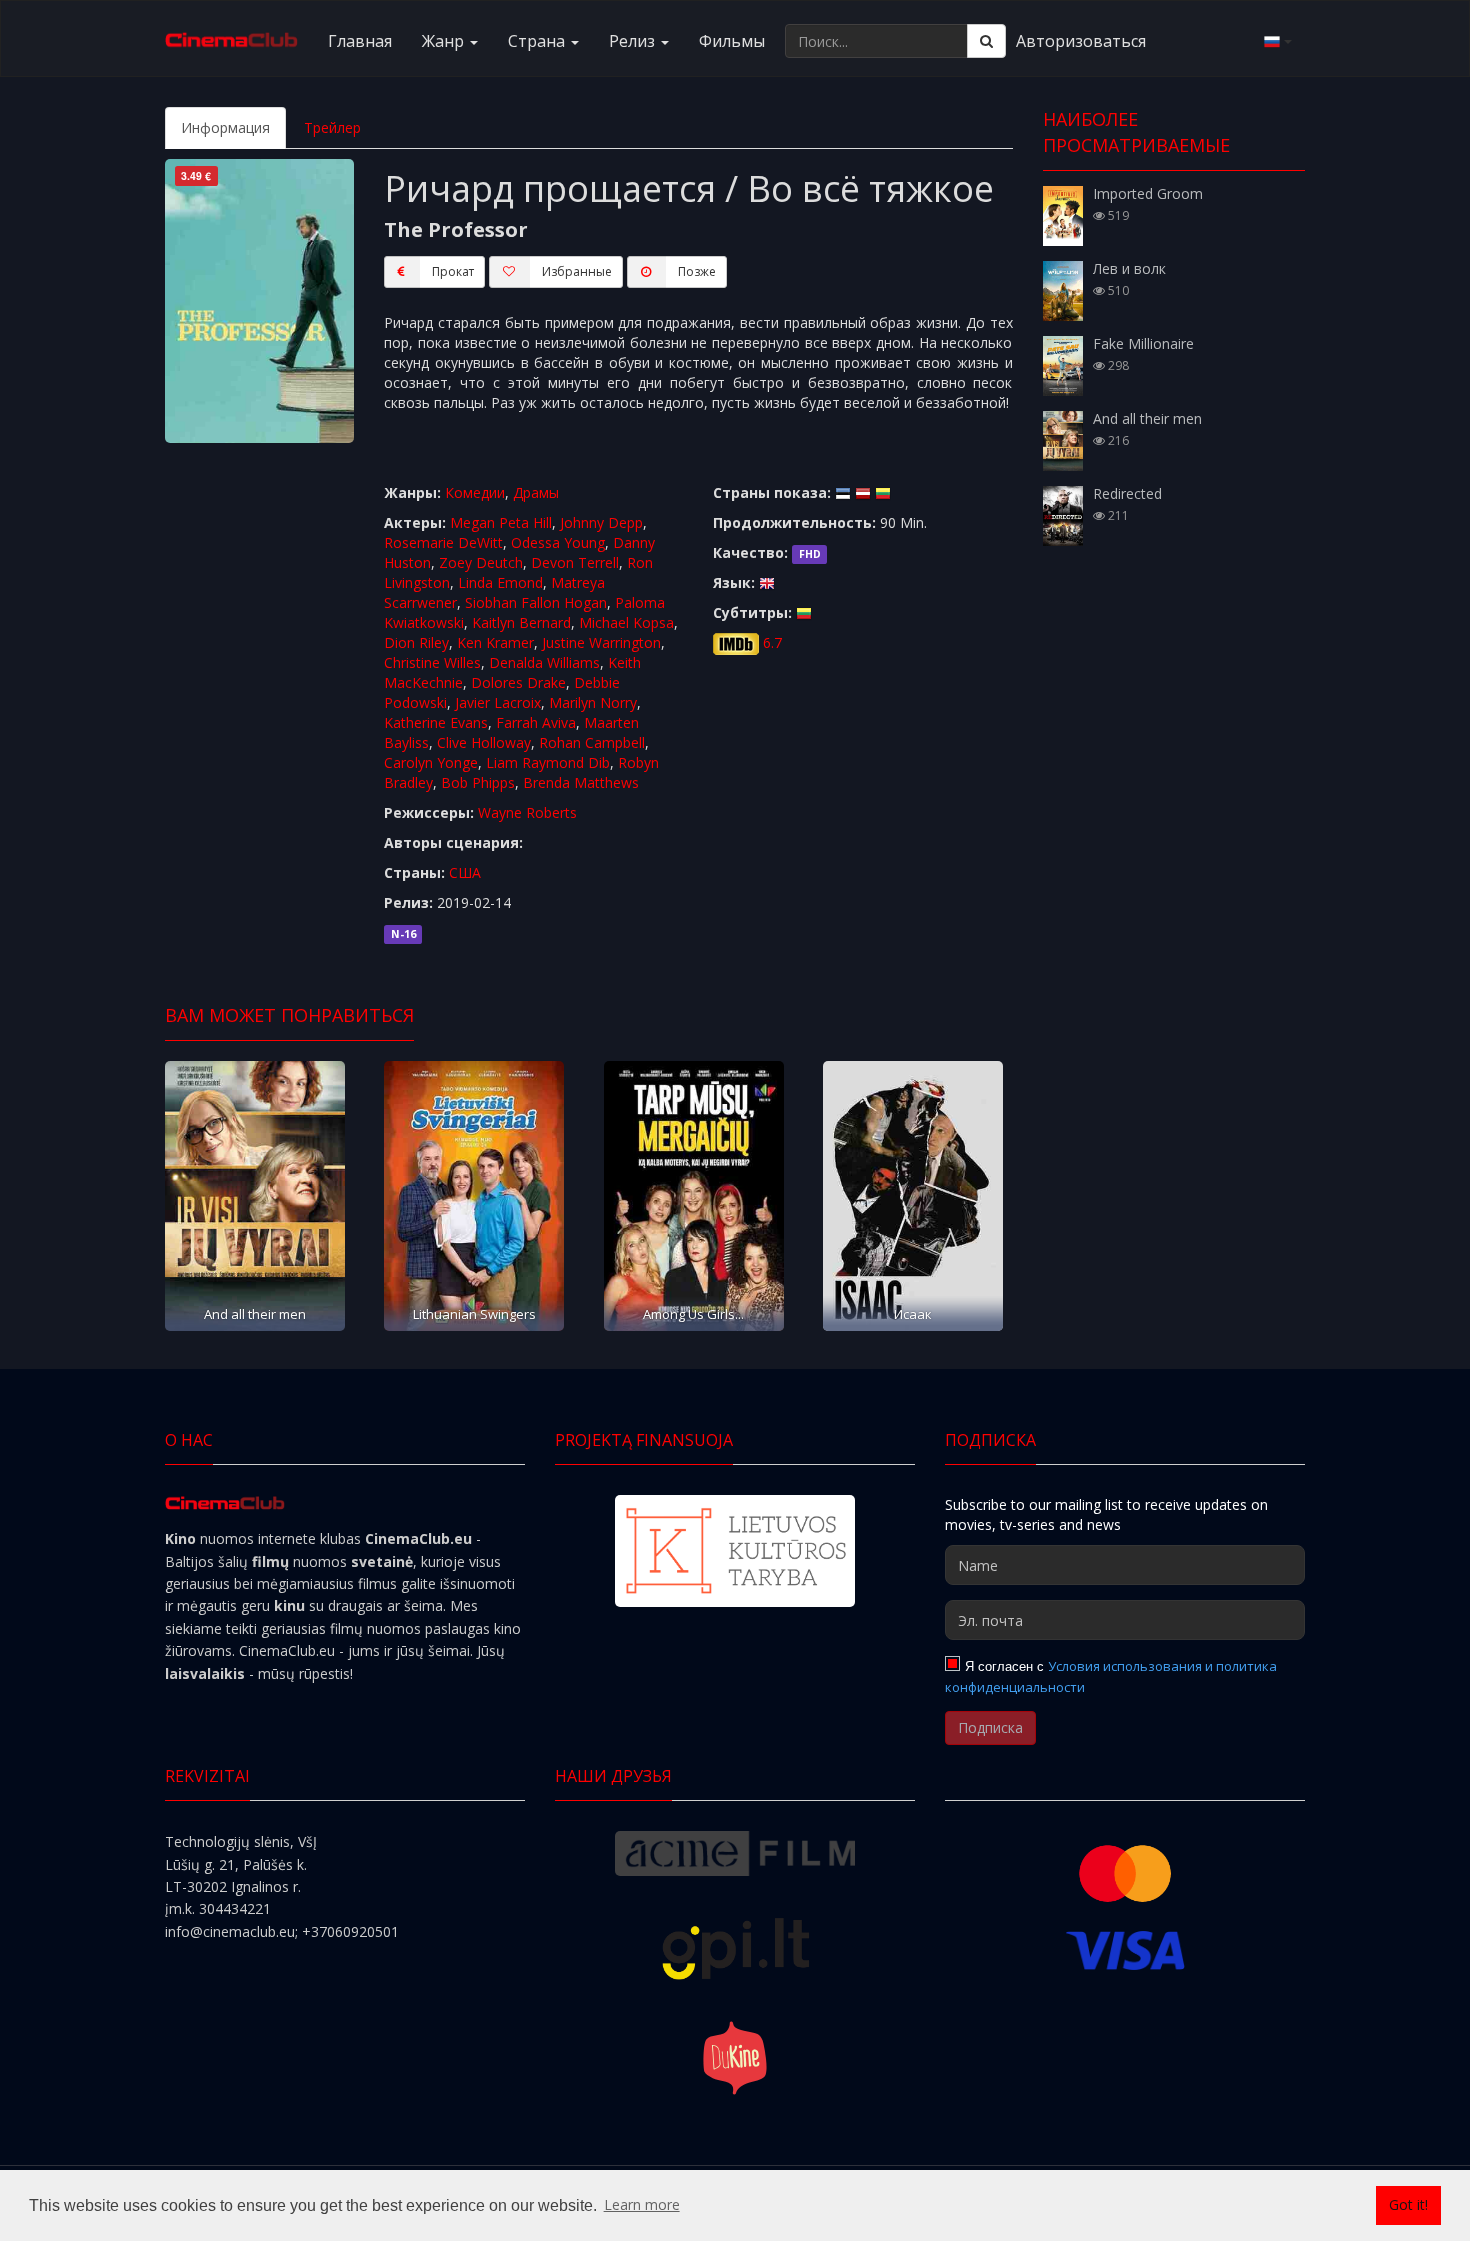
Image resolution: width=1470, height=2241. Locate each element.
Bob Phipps (478, 782)
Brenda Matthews (581, 782)
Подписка (990, 1727)
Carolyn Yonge (431, 762)
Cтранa (538, 41)
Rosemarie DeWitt (443, 542)
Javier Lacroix (498, 702)
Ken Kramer (495, 642)
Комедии (475, 492)
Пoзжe (697, 271)
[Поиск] (986, 41)
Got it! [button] (1408, 2204)
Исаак (913, 1314)
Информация (225, 127)
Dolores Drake (518, 682)
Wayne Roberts (527, 812)
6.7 (772, 642)
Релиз (634, 41)
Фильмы (732, 41)
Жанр (445, 41)
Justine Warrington (601, 642)
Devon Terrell (575, 562)
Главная (360, 41)
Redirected (1127, 493)
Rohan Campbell (592, 742)
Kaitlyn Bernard (521, 622)
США (465, 872)
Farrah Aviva (536, 722)
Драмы (536, 492)
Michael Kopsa (626, 622)
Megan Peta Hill (501, 522)
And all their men (255, 1314)
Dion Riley (416, 642)
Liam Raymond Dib (548, 762)
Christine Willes (432, 662)
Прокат (453, 271)
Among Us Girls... (693, 1314)
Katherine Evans (436, 722)
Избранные (577, 271)
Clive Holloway (484, 742)
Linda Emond (500, 582)
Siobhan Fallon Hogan (536, 602)
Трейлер (332, 127)
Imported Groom (1148, 193)
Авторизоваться (1081, 41)
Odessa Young (558, 542)
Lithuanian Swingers (474, 1314)
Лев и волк (1129, 268)
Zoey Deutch (481, 562)
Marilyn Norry (593, 702)
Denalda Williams (544, 662)
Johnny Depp (601, 522)
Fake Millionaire (1143, 343)
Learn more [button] (642, 2204)
